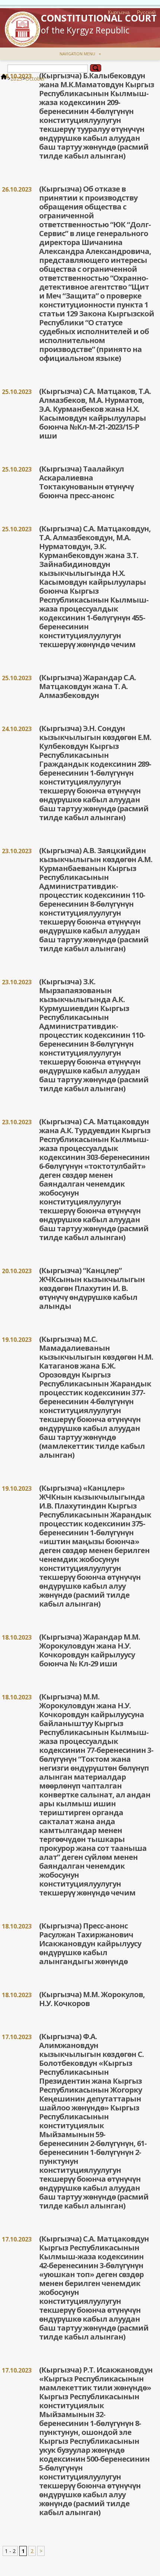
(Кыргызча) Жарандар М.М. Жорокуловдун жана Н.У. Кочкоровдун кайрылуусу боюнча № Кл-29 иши (89, 1650)
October (35, 79)
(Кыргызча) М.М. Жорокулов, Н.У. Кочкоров (92, 1999)
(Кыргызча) (61, 189)
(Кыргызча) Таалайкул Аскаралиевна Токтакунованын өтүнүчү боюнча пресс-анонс (86, 482)
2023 (16, 79)
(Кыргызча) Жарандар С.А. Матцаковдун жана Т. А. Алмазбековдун (87, 686)
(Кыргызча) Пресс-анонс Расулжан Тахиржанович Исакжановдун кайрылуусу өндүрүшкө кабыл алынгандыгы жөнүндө (90, 1944)
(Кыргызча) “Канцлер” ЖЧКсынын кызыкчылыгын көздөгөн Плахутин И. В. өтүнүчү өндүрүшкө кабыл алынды (92, 1288)
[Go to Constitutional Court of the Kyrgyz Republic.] (4, 79)
